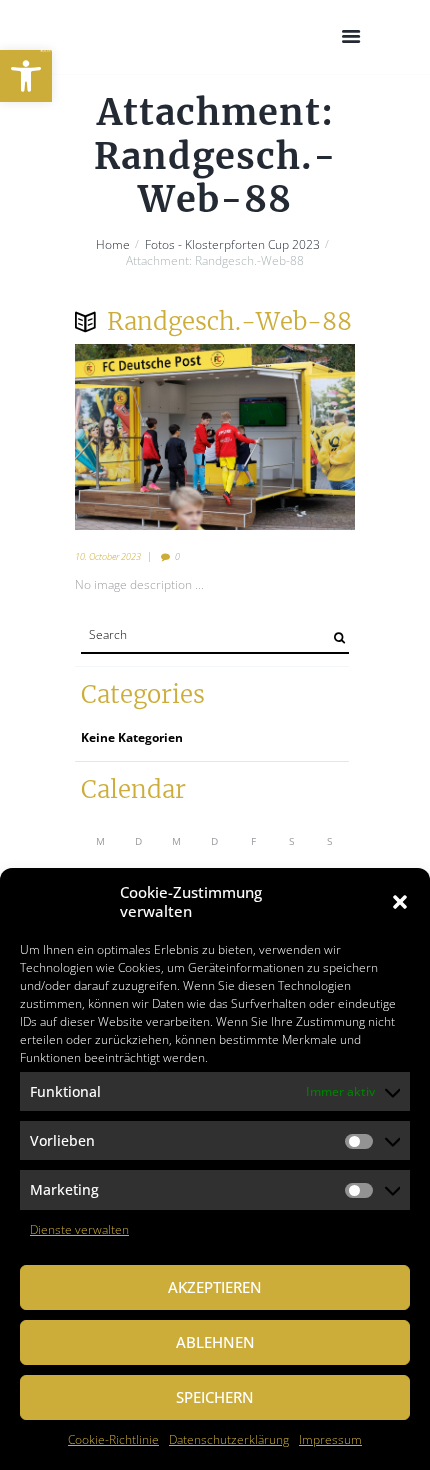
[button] (26, 76)
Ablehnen (215, 1342)
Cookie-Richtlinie (113, 1439)
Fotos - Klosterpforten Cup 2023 (232, 245)
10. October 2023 (108, 556)
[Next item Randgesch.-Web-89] (285, 437)
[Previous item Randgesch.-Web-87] (145, 437)
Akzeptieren (215, 1287)
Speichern (215, 1397)
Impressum (330, 1439)
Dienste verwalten (79, 1229)
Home (113, 245)
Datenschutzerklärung (229, 1439)
